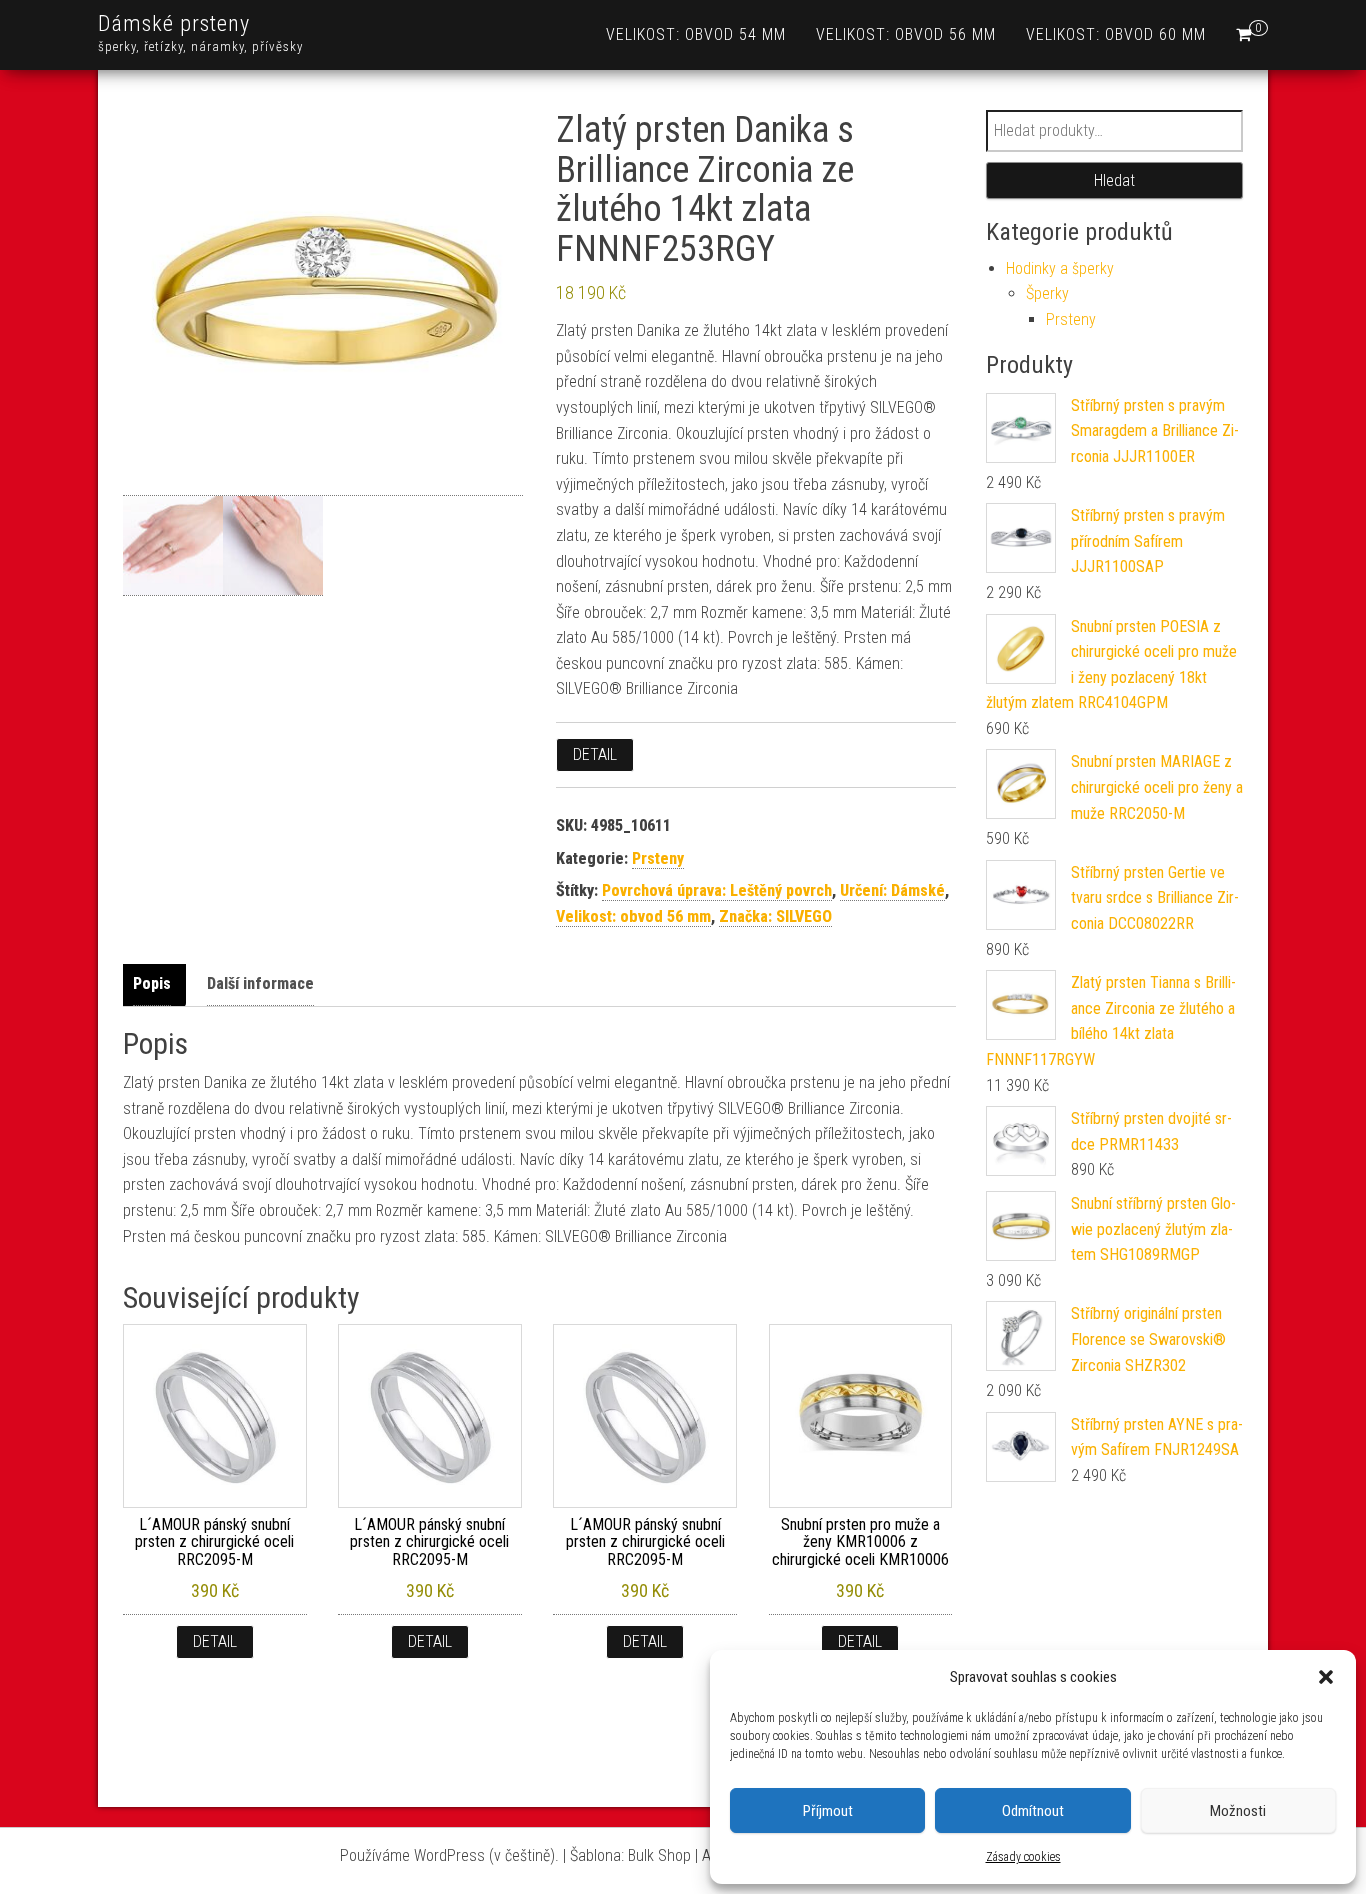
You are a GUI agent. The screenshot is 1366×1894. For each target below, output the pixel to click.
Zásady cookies (1023, 1857)
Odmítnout (1033, 1811)
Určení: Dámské (892, 890)
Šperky (1047, 293)
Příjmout (828, 1811)
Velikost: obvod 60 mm (1116, 34)
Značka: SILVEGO (775, 916)
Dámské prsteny (174, 23)
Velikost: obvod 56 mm (906, 34)
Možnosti (1238, 1811)
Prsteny (658, 858)
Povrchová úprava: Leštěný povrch (717, 890)
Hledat (1114, 180)
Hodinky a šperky (1060, 268)
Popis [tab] (152, 983)
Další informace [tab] (260, 983)
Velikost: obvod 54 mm (696, 34)
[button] (1326, 1677)
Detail (595, 754)
